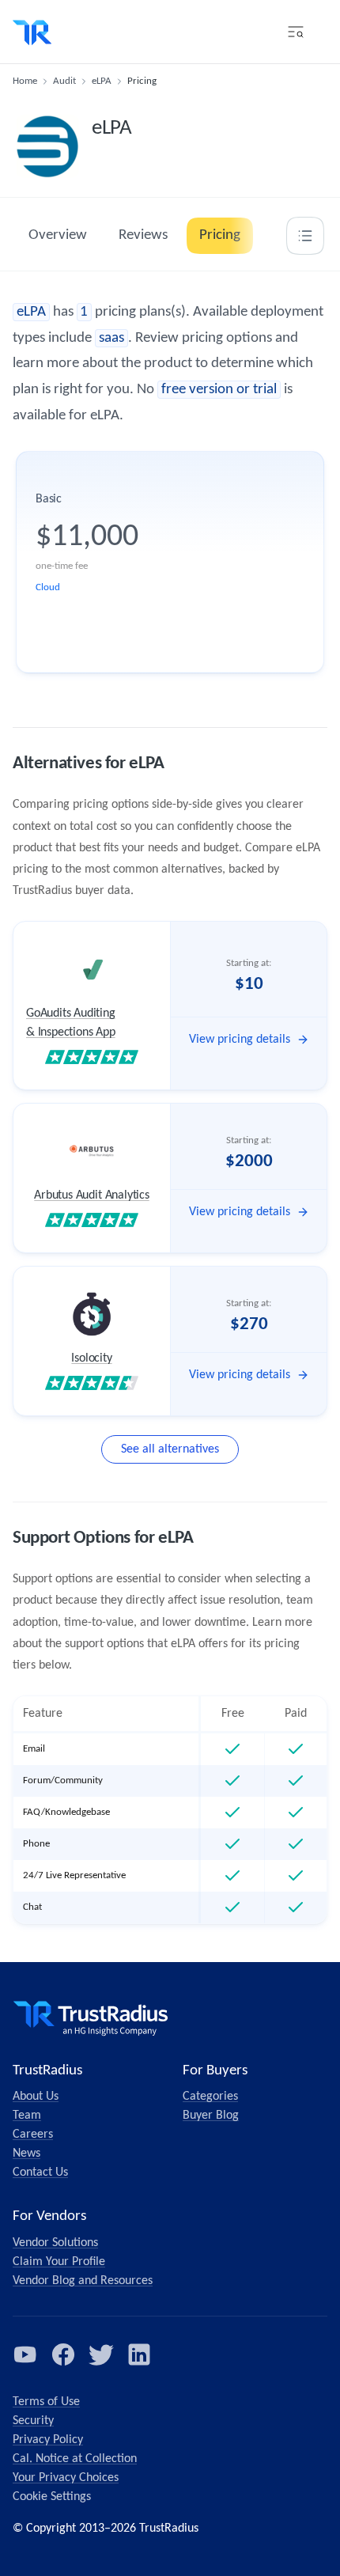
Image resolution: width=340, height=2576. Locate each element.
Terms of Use (46, 2402)
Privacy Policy (48, 2440)
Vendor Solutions (55, 2243)
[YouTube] (25, 2354)
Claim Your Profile (59, 2262)
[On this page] (305, 236)
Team (27, 2116)
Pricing (220, 235)
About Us (36, 2097)
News (26, 2154)
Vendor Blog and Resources (83, 2281)
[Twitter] (101, 2354)
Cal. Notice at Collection (75, 2459)
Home (25, 81)
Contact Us (40, 2173)
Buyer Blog (211, 2116)
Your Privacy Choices (66, 2478)
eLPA (102, 81)
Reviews (143, 235)
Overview (58, 235)
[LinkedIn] (139, 2354)
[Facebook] (63, 2354)
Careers (33, 2135)
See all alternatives (170, 1449)
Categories (210, 2097)
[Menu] (296, 32)
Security (33, 2421)
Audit (64, 81)
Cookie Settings (52, 2497)
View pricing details (240, 1040)
